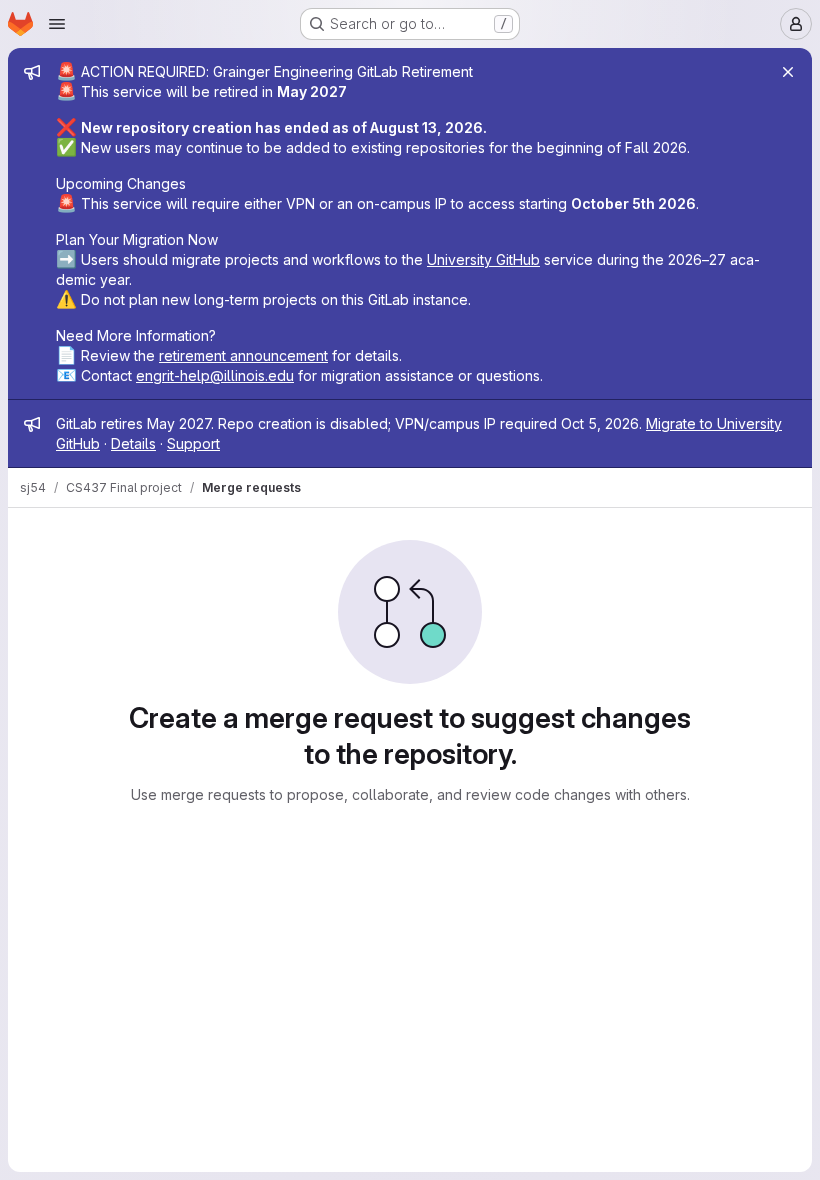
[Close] (788, 72)
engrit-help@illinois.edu (215, 375)
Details (133, 443)
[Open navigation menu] (57, 24)
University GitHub (483, 259)
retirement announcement (243, 355)
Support (193, 443)
